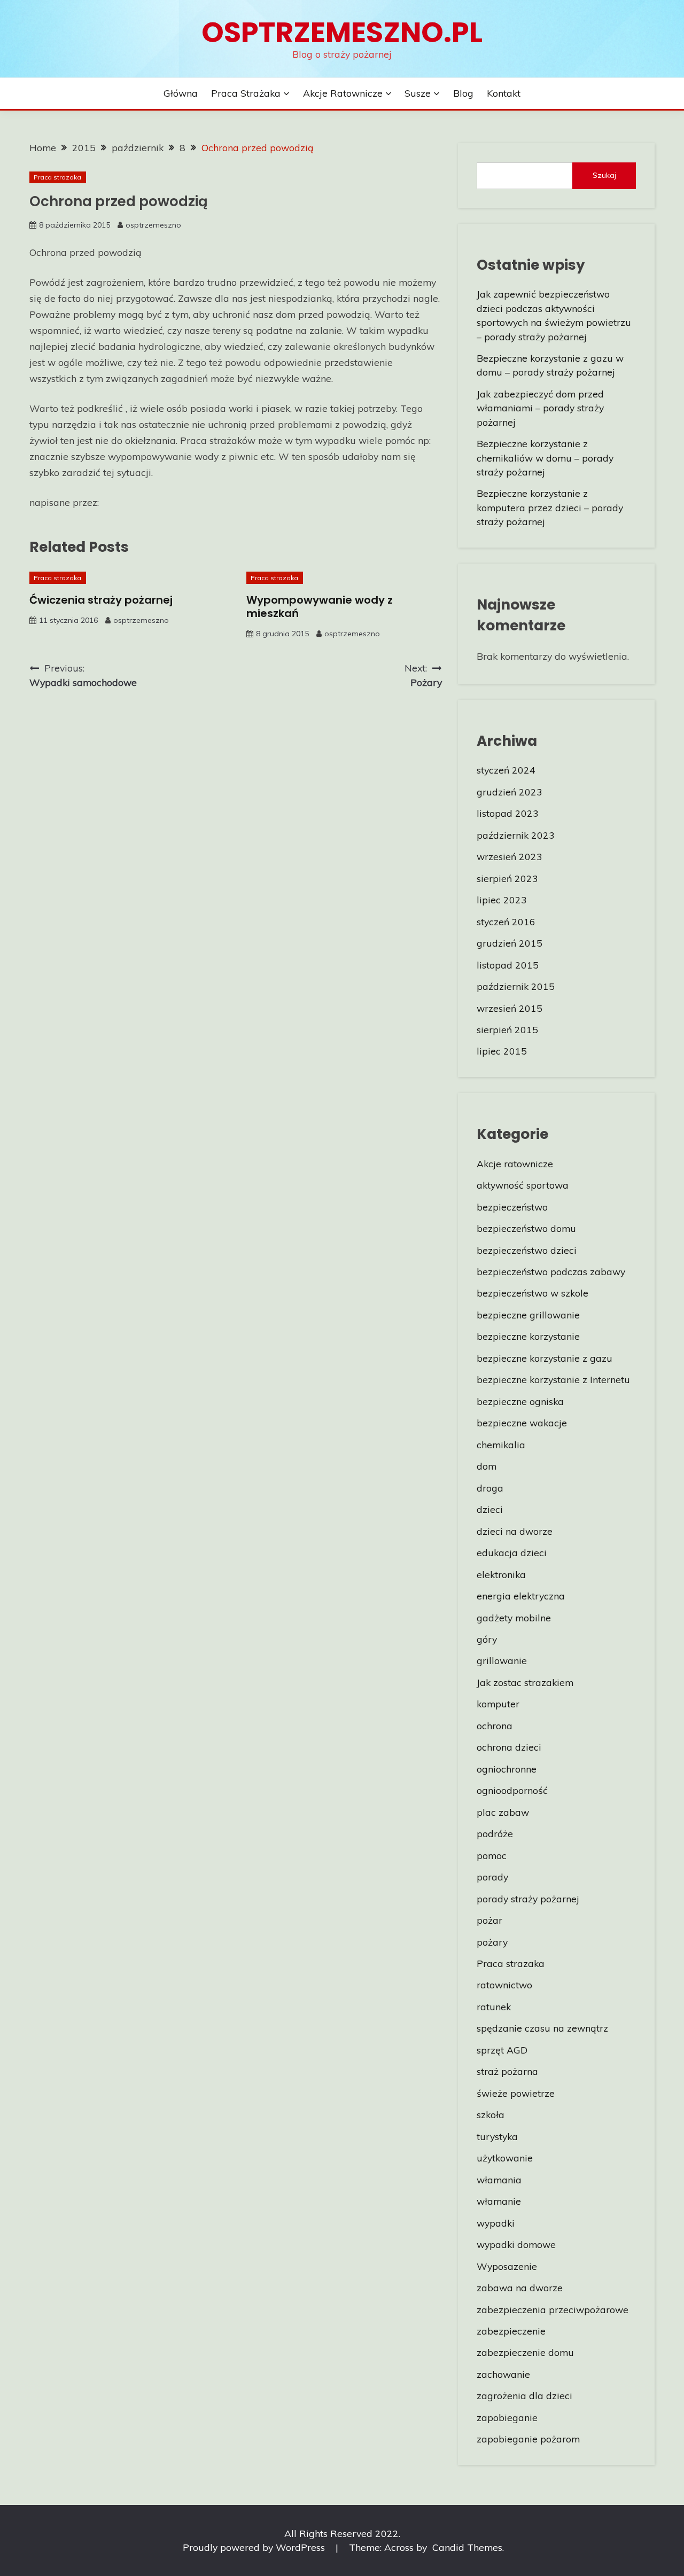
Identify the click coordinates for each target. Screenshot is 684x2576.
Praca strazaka (57, 177)
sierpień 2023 (507, 878)
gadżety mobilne (514, 1618)
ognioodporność (512, 1790)
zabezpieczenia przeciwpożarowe (553, 2309)
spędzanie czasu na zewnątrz (542, 2028)
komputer (498, 1704)
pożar (489, 1920)
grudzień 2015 (510, 943)
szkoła (491, 2114)
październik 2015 (516, 986)
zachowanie (503, 2374)
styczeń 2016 (506, 922)
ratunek (494, 2007)
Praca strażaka (246, 93)
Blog (463, 93)
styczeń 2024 (506, 770)
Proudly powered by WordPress (255, 2547)
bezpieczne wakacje (522, 1423)
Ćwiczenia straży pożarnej (101, 600)
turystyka (497, 2136)
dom (487, 1466)
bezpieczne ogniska (520, 1401)
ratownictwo (504, 1985)
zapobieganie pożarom (528, 2439)
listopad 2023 (508, 813)
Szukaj (604, 175)
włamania (499, 2180)
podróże (495, 1833)
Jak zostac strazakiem (525, 1682)
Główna (181, 93)
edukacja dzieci (512, 1552)
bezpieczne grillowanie (528, 1315)
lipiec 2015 (502, 1051)
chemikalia (501, 1445)
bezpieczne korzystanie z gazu (545, 1358)
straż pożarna (507, 2071)
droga (490, 1488)
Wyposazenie (507, 2266)
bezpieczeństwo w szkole (533, 1293)
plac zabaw (503, 1812)
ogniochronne (507, 1769)
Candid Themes (467, 2547)
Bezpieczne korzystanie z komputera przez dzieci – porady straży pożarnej (550, 507)
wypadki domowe (516, 2244)
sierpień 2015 (507, 1029)
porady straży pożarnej (528, 1899)
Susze (418, 93)
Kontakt (504, 93)
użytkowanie (505, 2158)
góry (487, 1639)
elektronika (501, 1574)
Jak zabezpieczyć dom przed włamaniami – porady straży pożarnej (540, 408)
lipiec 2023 (502, 900)
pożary (492, 1942)
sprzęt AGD (502, 2050)
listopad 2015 (508, 965)
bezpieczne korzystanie (528, 1336)
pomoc (492, 1855)
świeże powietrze (516, 2093)
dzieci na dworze (515, 1531)
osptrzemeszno (153, 225)
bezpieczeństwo (512, 1207)
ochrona (495, 1726)
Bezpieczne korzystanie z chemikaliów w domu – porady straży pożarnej (545, 458)
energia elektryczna (521, 1596)
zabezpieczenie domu (525, 2352)
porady (492, 1877)
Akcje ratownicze (343, 93)
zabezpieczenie (511, 2331)
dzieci (490, 1509)
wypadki (496, 2223)
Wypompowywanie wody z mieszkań (320, 607)
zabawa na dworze (520, 2288)
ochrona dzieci (509, 1747)
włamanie (499, 2201)
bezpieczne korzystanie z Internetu (553, 1379)
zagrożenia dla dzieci (524, 2395)
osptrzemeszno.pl (342, 32)
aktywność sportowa (523, 1185)
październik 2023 (516, 835)
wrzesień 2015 (510, 1008)
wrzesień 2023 (510, 856)
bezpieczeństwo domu (526, 1228)
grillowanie (502, 1660)
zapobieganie (507, 2417)
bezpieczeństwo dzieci (527, 1250)
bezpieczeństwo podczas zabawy (551, 1271)
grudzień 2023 (510, 792)
